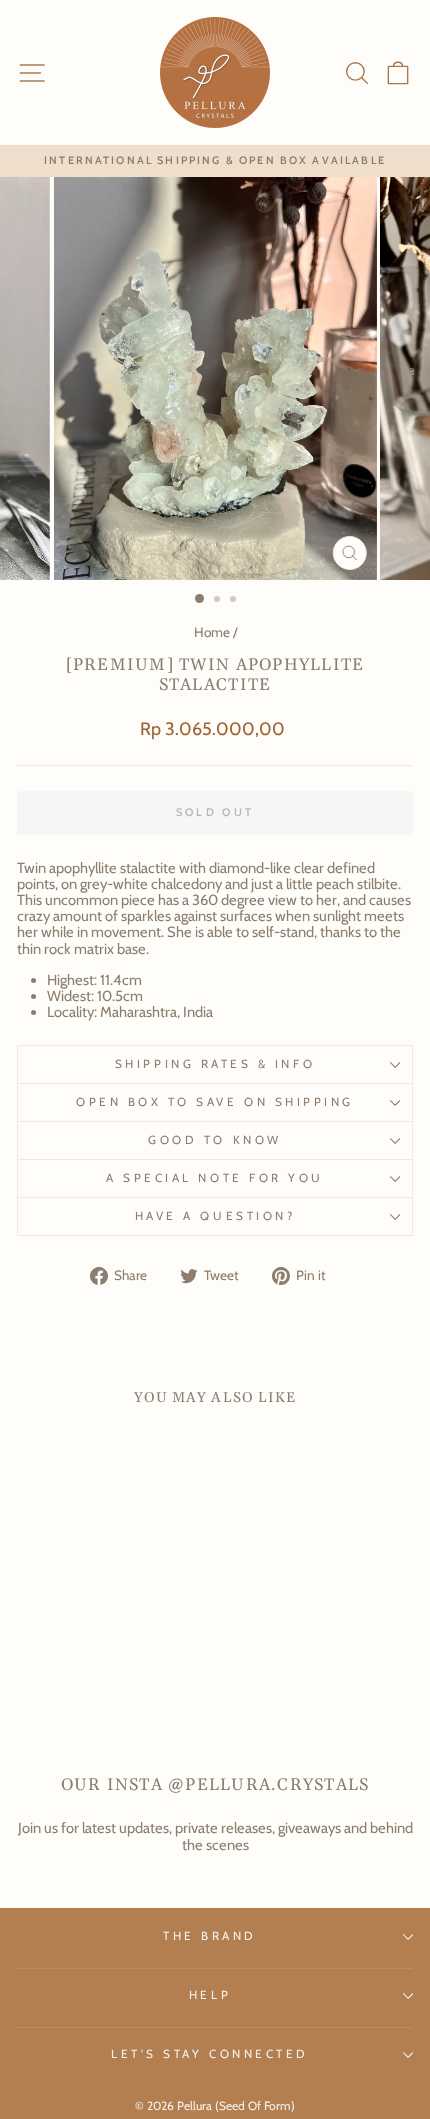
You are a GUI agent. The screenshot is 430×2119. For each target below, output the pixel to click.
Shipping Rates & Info (215, 1064)
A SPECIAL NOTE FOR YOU (215, 1178)
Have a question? (215, 1216)
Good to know (214, 1140)
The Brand (210, 1936)
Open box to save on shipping (215, 1102)
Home (212, 632)
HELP (210, 1995)
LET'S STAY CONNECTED (210, 2054)
